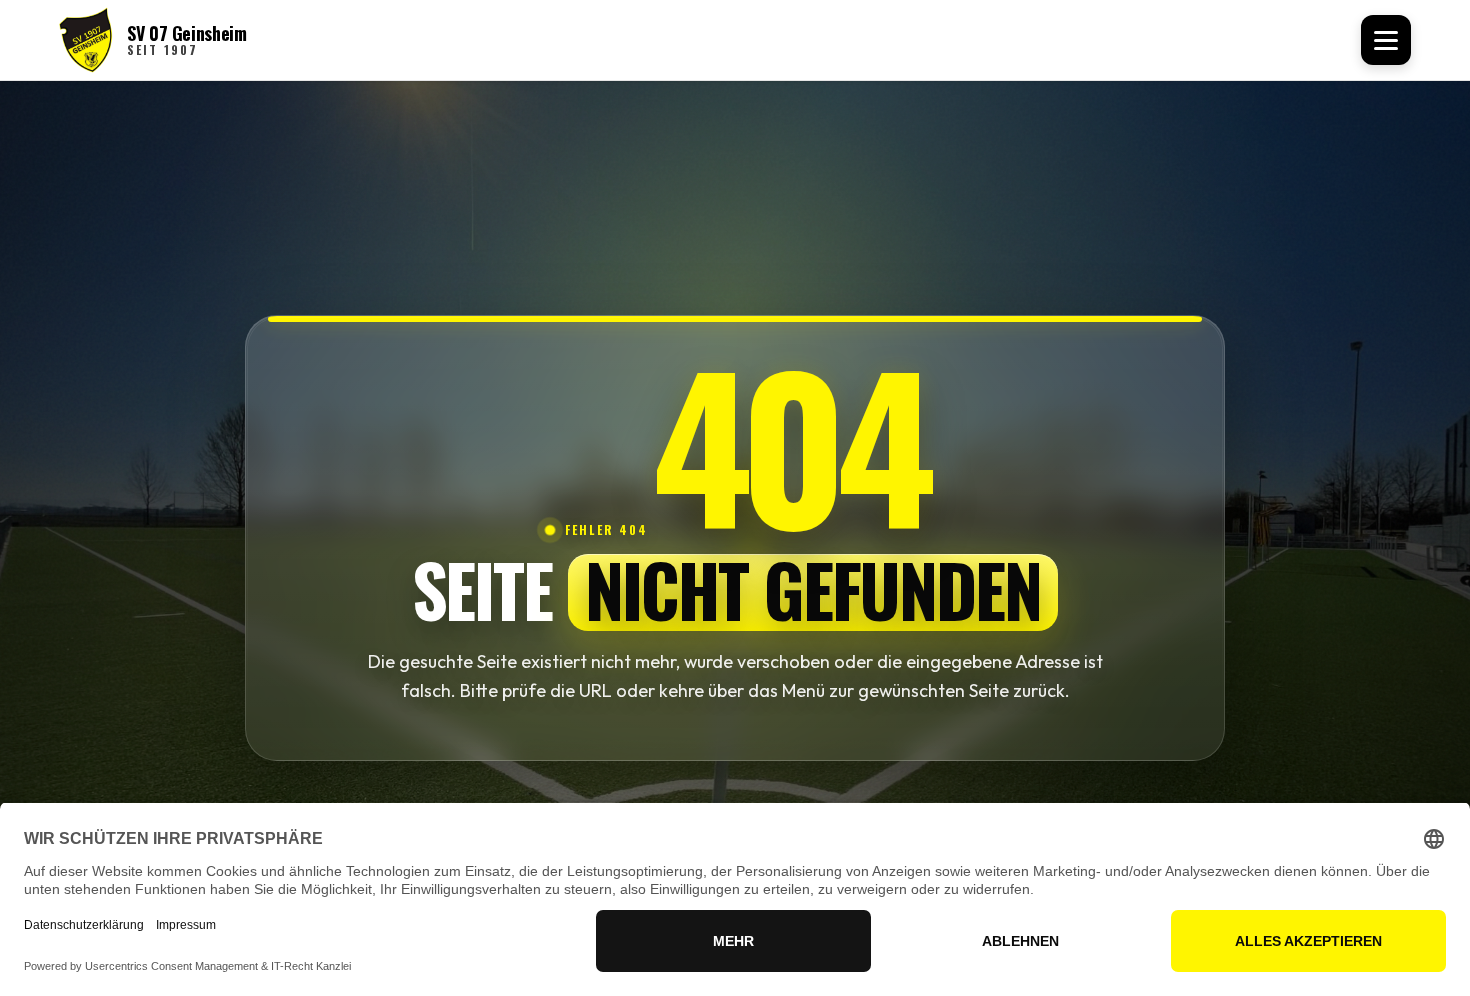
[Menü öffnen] (1386, 40)
